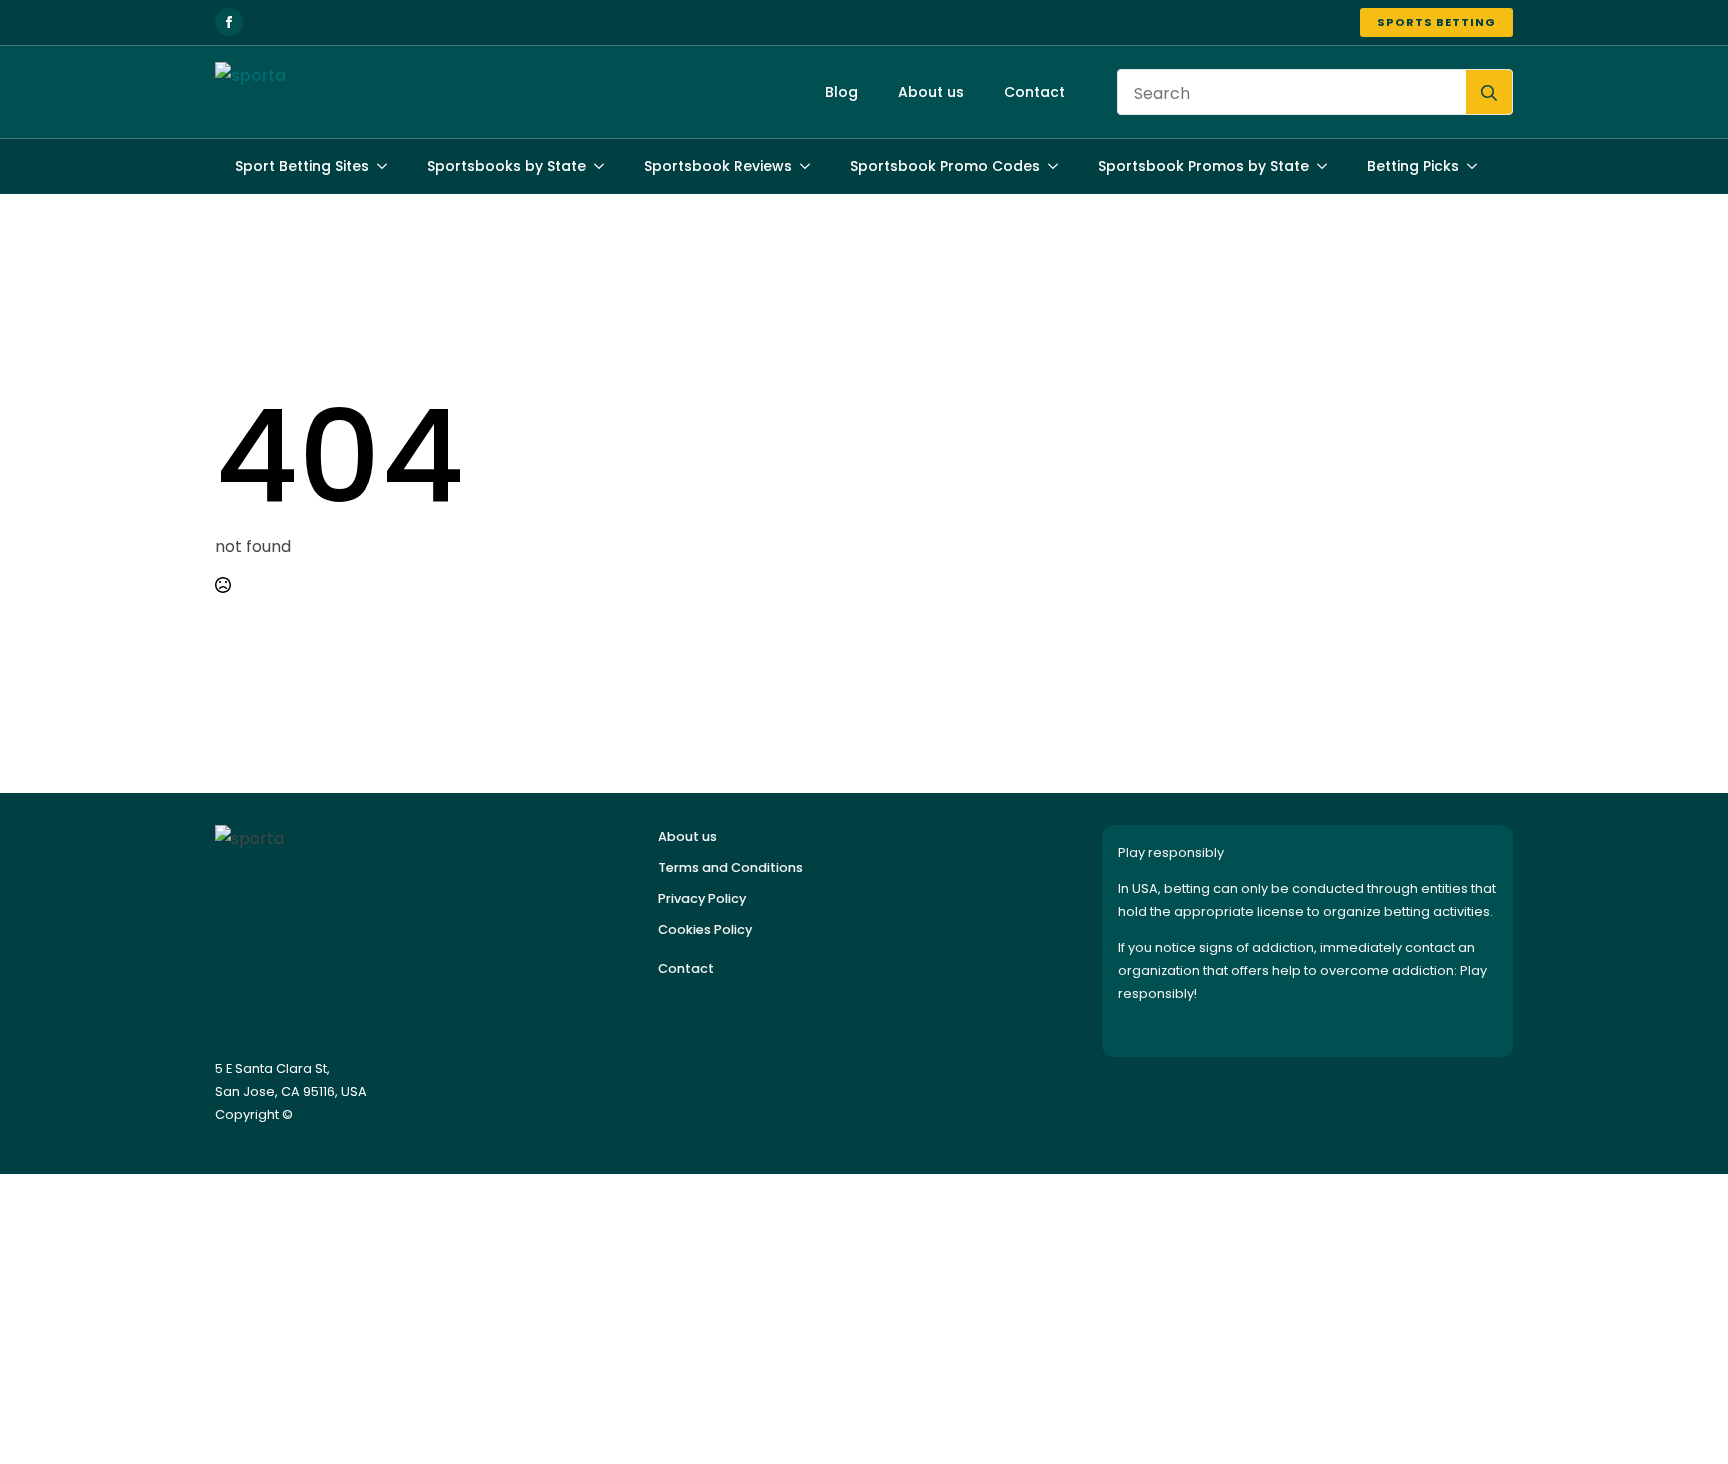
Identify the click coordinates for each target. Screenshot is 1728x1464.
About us (931, 92)
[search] (1489, 93)
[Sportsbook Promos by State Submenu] (1328, 166)
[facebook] (229, 22)
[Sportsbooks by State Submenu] (605, 166)
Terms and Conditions (730, 867)
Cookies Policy (705, 929)
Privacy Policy (702, 898)
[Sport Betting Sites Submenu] (388, 166)
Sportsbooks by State (506, 166)
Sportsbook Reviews (718, 166)
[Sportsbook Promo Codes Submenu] (1059, 166)
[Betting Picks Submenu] (1478, 166)
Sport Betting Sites (302, 166)
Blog (841, 92)
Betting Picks (1413, 166)
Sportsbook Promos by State (1203, 166)
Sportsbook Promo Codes (945, 166)
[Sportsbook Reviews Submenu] (811, 166)
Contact (1034, 92)
